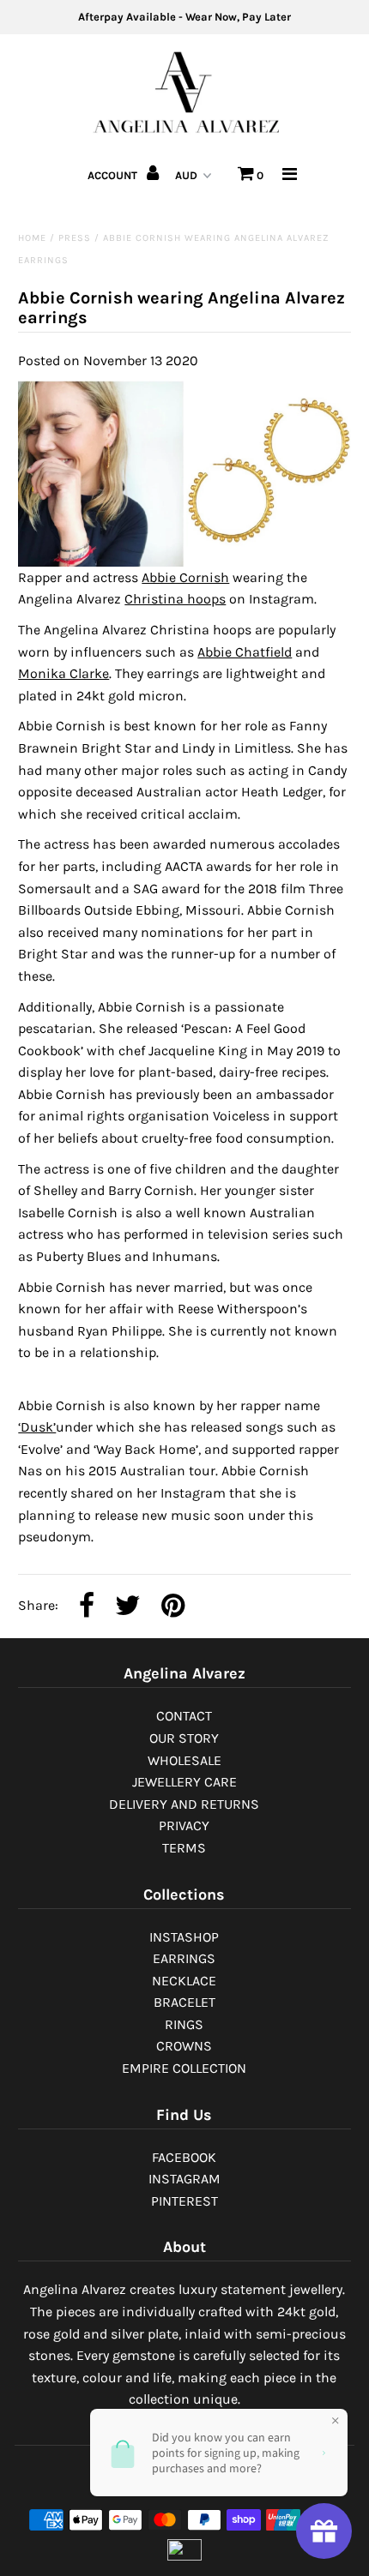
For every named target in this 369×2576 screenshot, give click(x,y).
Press (75, 238)
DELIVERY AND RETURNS (184, 1804)
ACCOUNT (114, 175)
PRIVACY (184, 1825)
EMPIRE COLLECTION (184, 2068)
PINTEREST (184, 2201)
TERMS (184, 1848)
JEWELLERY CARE (184, 1782)
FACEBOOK (184, 2157)
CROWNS (184, 2046)
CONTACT (184, 1716)
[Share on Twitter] (128, 1607)
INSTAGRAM (184, 2179)
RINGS (184, 2024)
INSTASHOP (184, 1937)
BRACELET (184, 2002)
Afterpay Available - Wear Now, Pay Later (184, 17)
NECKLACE (184, 1981)
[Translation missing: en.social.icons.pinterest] (173, 1607)
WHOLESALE (184, 1760)
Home (32, 238)
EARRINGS (184, 1958)
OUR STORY (184, 1738)
